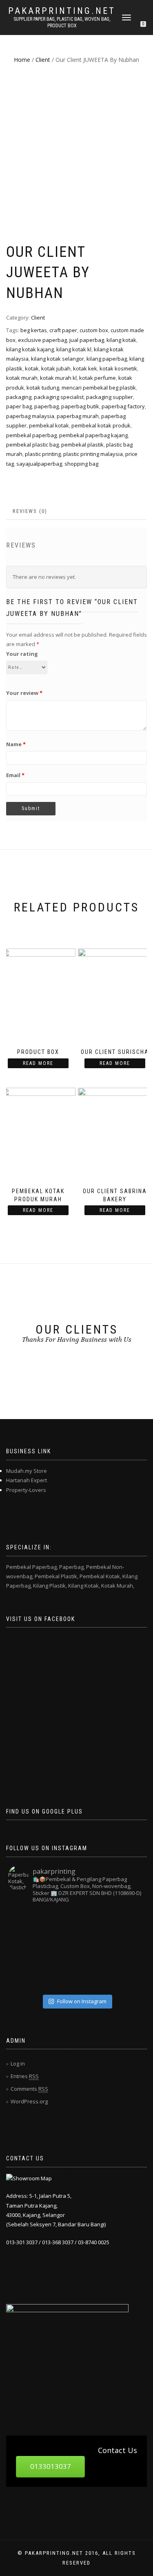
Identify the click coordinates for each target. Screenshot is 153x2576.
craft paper (63, 330)
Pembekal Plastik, (57, 1576)
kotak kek (85, 368)
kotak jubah (56, 368)
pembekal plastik (82, 445)
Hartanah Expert (27, 1480)
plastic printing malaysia (93, 454)
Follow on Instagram (82, 2001)
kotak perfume (98, 378)
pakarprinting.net (62, 11)
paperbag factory (123, 406)
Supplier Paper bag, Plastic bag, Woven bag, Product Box (62, 22)
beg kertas (34, 330)
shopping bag (81, 464)
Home (22, 60)
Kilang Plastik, (50, 1586)
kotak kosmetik (118, 368)
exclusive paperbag (42, 340)
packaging (19, 397)
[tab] (30, 511)
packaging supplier (110, 397)
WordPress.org (29, 2101)
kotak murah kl (58, 378)
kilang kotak (121, 340)
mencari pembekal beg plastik (99, 388)
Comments (29, 2089)
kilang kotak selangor (58, 359)
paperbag (47, 406)
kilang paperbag (107, 359)
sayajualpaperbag (39, 464)
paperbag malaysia (30, 416)
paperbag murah (78, 416)
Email (15, 775)
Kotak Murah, (118, 1586)
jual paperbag (87, 340)
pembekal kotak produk (101, 425)
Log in (18, 2063)
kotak (32, 368)
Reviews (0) (30, 511)
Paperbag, (72, 1567)
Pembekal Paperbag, (32, 1567)
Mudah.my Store (27, 1471)
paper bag (19, 406)
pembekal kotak (49, 425)
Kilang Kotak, (84, 1586)
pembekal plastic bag (32, 445)
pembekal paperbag (31, 435)
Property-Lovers (26, 1490)
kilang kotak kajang (30, 349)
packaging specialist (59, 397)
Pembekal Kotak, (100, 1576)
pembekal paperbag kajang (93, 435)
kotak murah (22, 378)
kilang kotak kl (74, 349)
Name (16, 744)
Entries (25, 2076)
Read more (38, 1063)
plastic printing (43, 454)
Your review (24, 693)
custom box (94, 330)
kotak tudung (43, 388)
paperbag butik (80, 406)
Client (43, 60)
